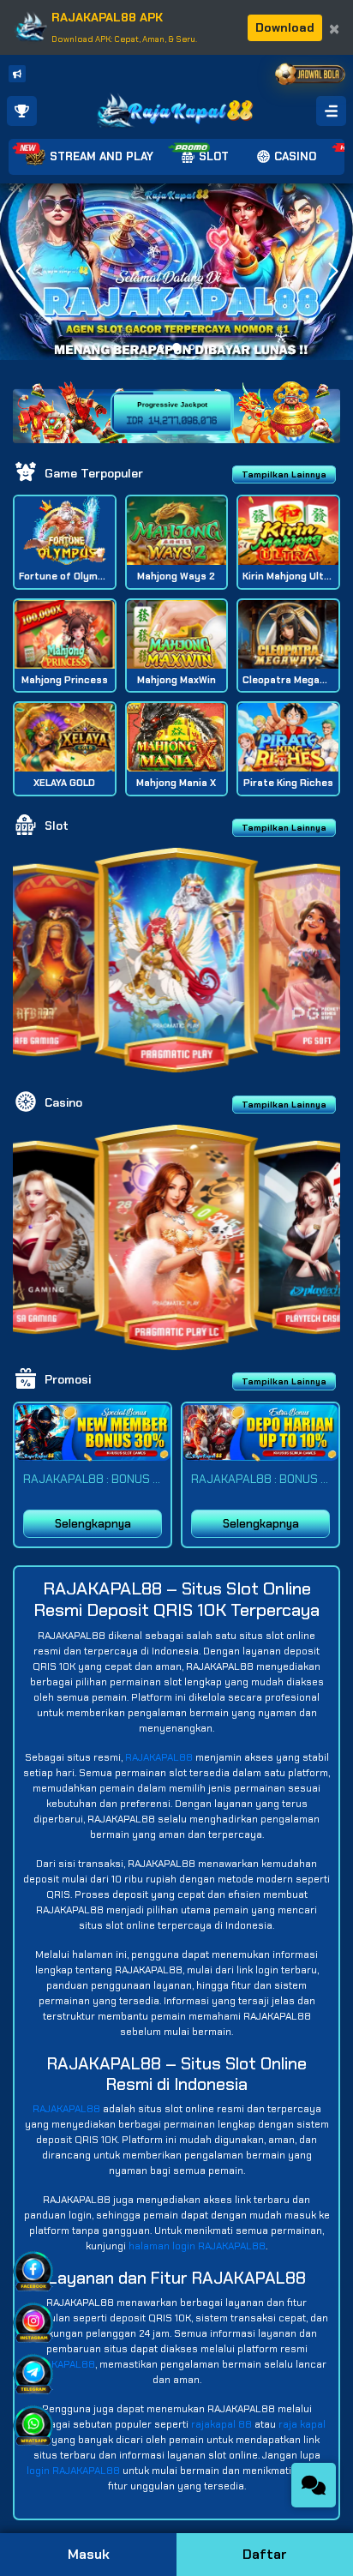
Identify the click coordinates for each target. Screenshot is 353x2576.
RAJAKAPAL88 (159, 1757)
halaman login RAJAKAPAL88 (197, 2246)
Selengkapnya (93, 1524)
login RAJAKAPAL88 (73, 2471)
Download (285, 27)
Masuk (89, 2554)
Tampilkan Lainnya (284, 474)
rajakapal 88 (221, 2424)
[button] (333, 272)
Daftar (265, 2554)
